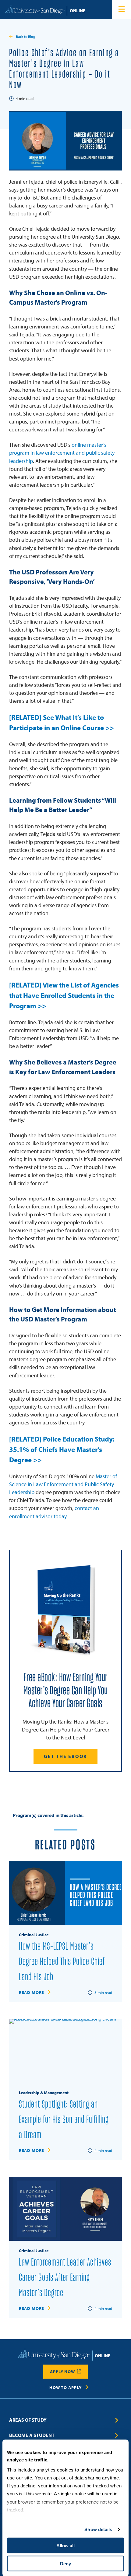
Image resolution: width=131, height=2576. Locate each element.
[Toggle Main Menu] (122, 9)
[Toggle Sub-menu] (117, 2420)
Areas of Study (28, 2420)
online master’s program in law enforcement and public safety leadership (62, 453)
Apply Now (62, 2372)
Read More (31, 1992)
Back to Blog (26, 37)
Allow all (65, 2546)
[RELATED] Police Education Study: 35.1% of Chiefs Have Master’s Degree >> (62, 1449)
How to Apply (65, 2387)
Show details (98, 2529)
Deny (65, 2563)
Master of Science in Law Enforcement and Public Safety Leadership (63, 1484)
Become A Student (32, 2435)
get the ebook (65, 1756)
